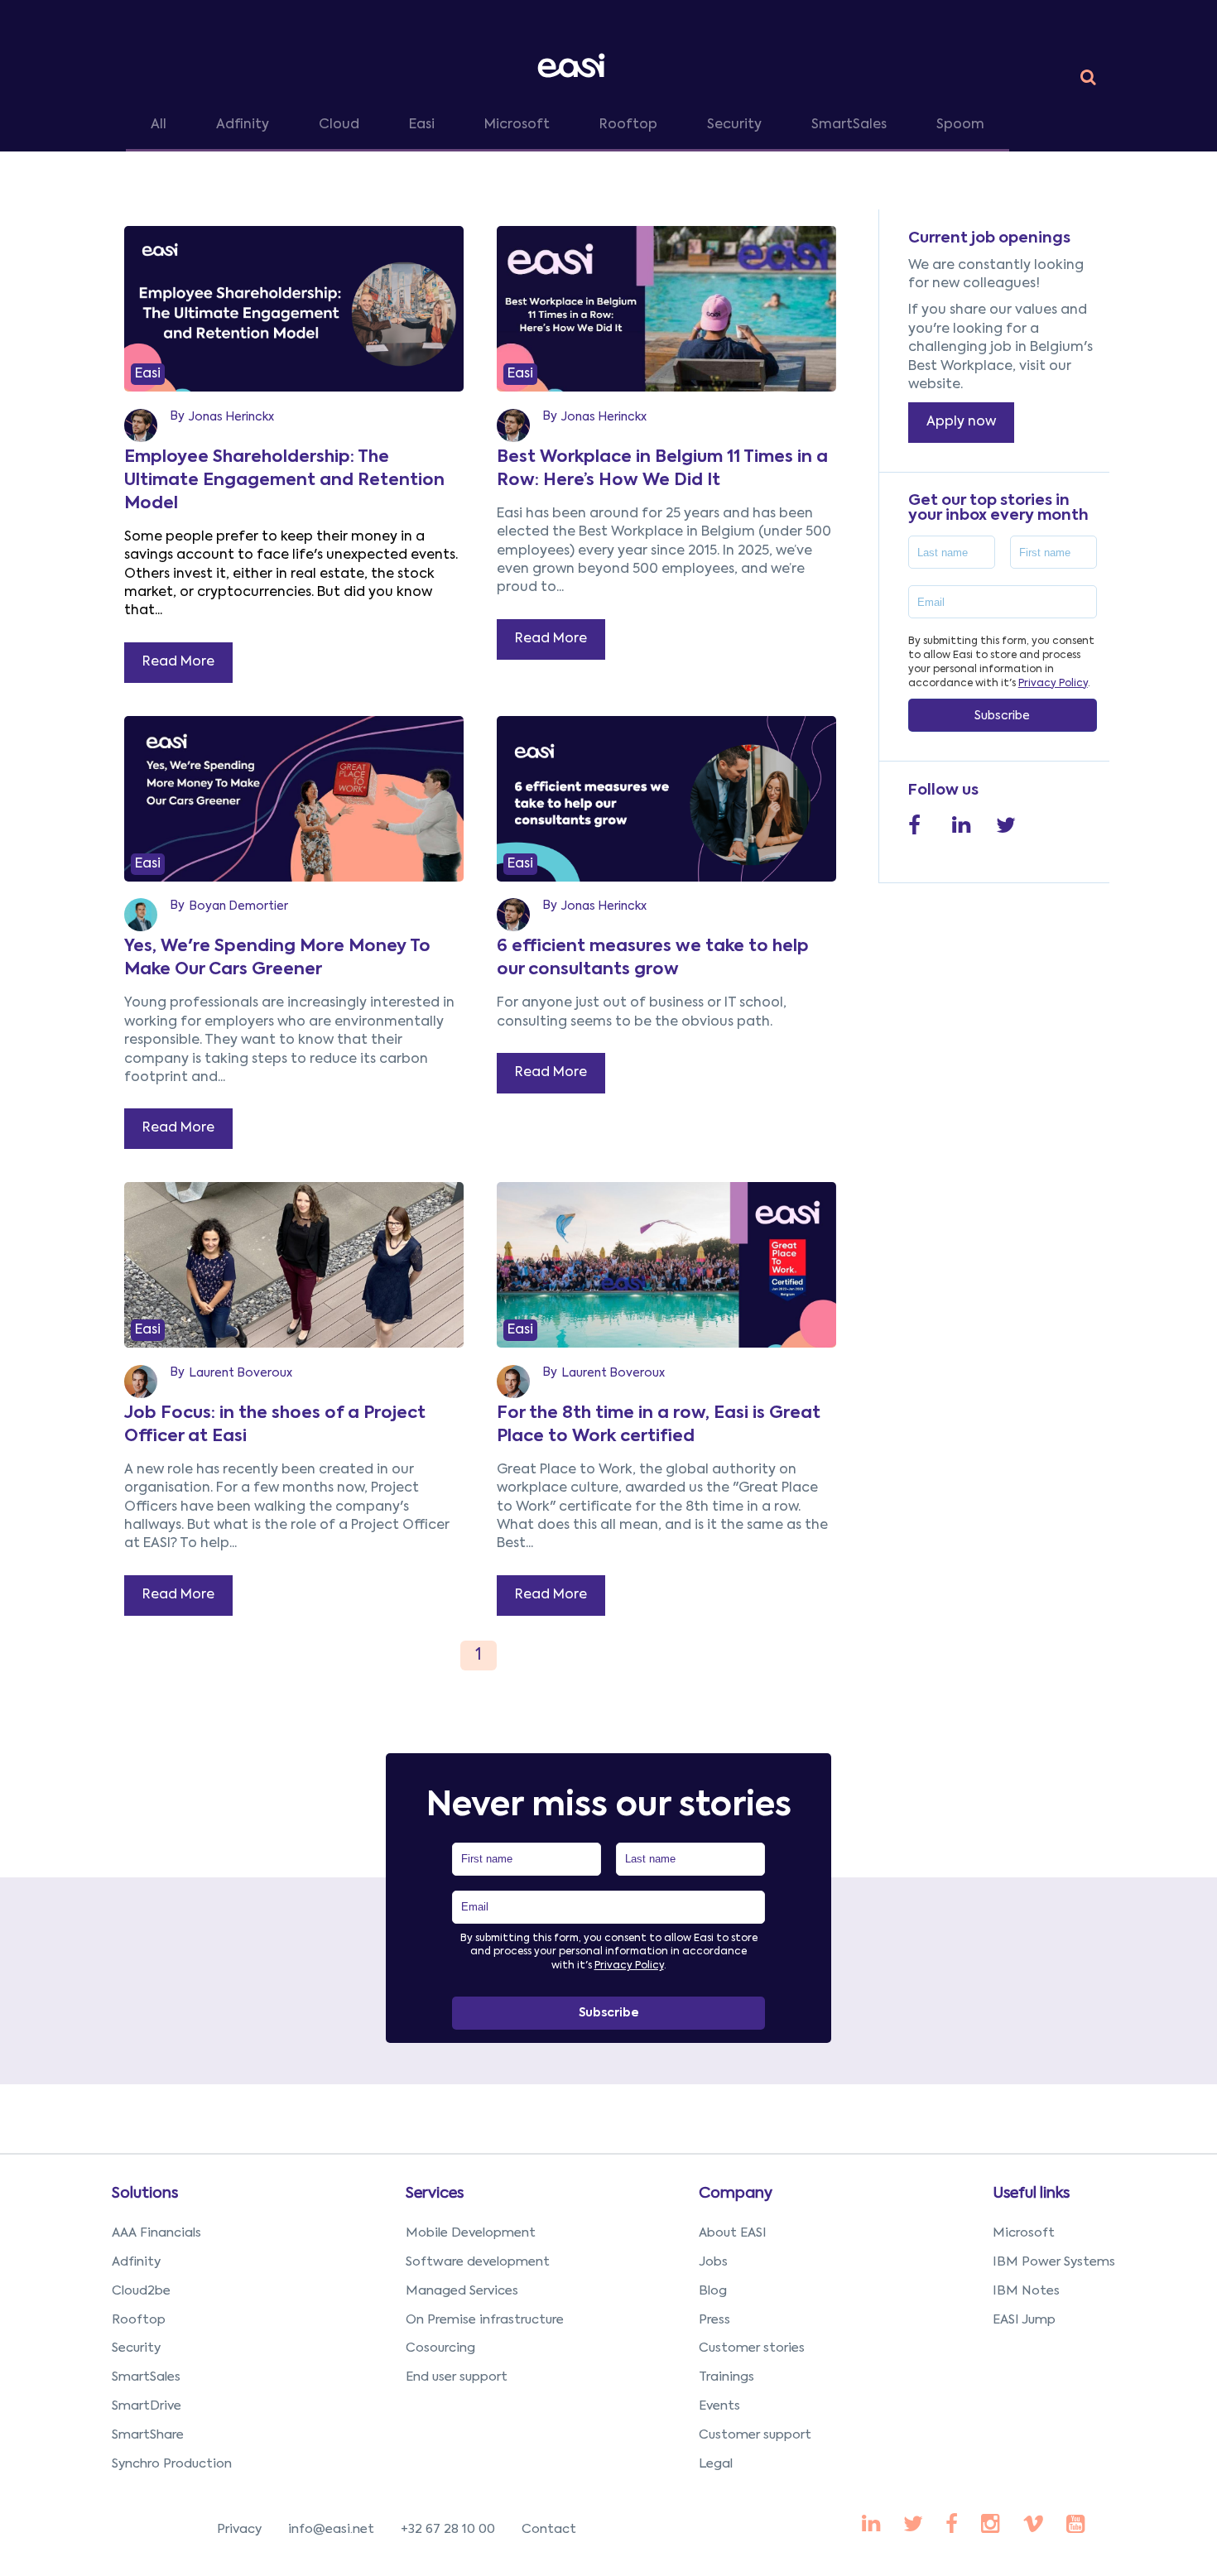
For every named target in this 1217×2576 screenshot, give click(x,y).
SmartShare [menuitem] (148, 2435)
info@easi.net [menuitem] (331, 2529)
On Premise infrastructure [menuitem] (485, 2320)
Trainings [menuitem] (726, 2377)
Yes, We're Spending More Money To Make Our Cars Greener (277, 959)
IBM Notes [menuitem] (1026, 2291)
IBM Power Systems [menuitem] (1054, 2262)
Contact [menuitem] (549, 2529)
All (159, 125)
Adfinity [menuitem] (136, 2262)
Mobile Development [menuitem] (471, 2233)
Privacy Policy (1053, 684)
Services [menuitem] (435, 2194)
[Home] (575, 65)
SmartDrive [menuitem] (147, 2406)
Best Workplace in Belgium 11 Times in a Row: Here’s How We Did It (662, 469)
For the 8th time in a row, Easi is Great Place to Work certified (659, 1425)
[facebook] (871, 2526)
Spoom (960, 125)
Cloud (339, 125)
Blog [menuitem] (713, 2291)
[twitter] (913, 2526)
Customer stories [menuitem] (752, 2348)
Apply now (961, 422)
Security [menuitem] (136, 2348)
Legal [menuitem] (716, 2464)
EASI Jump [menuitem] (1024, 2320)
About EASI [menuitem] (733, 2233)
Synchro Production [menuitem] (172, 2464)
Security (734, 125)
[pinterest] (952, 2526)
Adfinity (243, 125)
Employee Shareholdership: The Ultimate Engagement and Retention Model (284, 481)
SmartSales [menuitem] (146, 2377)
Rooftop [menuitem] (139, 2320)
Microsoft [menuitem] (1024, 2233)
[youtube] (990, 2526)
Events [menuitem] (719, 2406)
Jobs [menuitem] (713, 2262)
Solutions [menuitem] (145, 2194)
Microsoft (517, 125)
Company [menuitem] (736, 2194)
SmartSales (849, 125)
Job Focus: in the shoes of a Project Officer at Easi (275, 1425)
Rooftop (628, 125)
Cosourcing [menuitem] (440, 2348)
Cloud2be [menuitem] (141, 2291)
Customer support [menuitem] (755, 2435)
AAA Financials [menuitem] (156, 2233)
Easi (422, 125)
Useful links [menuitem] (1031, 2194)
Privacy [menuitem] (239, 2529)
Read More (178, 662)
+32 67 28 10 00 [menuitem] (448, 2529)
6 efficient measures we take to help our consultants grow (653, 959)
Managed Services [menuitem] (462, 2291)
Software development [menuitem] (478, 2262)
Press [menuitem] (714, 2320)
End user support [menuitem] (457, 2377)
